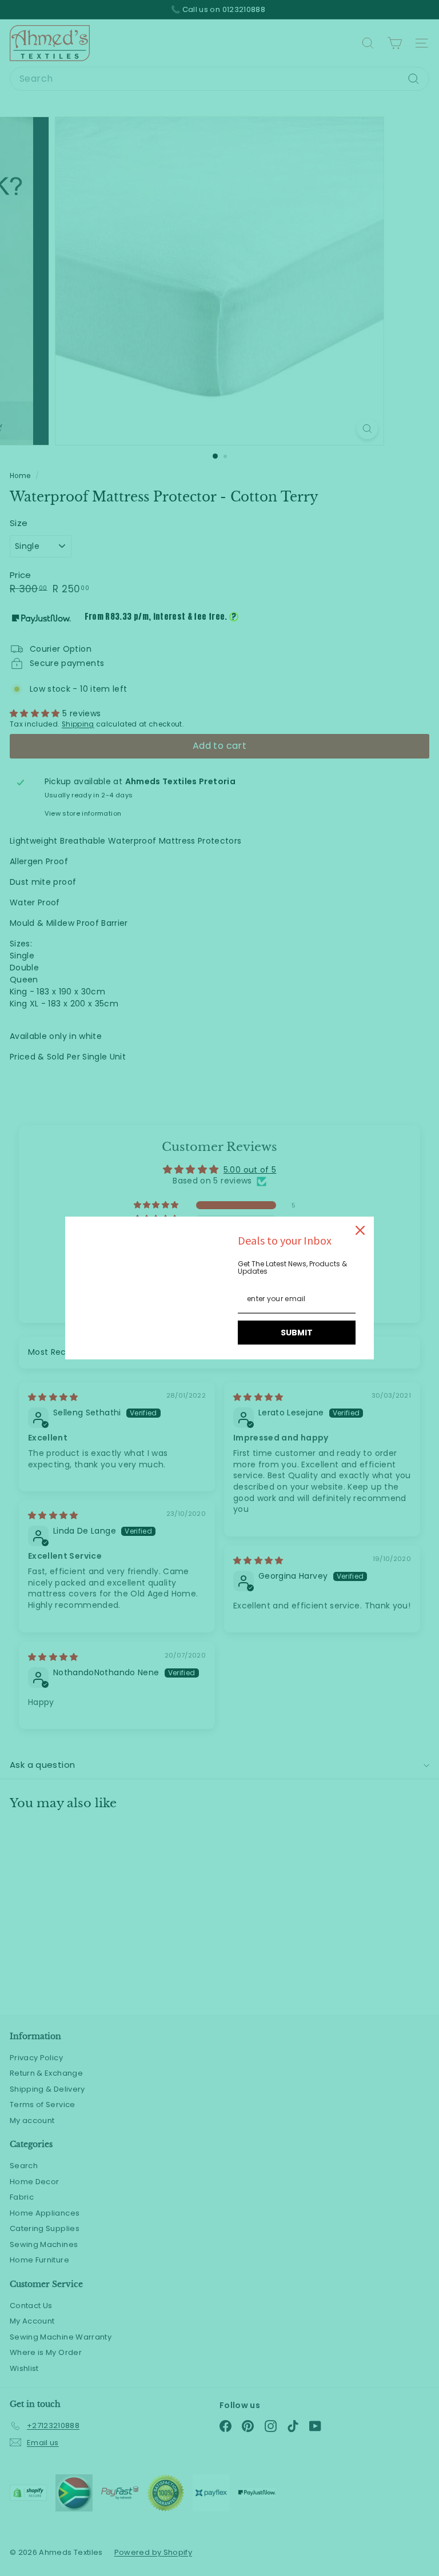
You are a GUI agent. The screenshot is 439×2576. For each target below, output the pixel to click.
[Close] (360, 1230)
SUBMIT (297, 1333)
